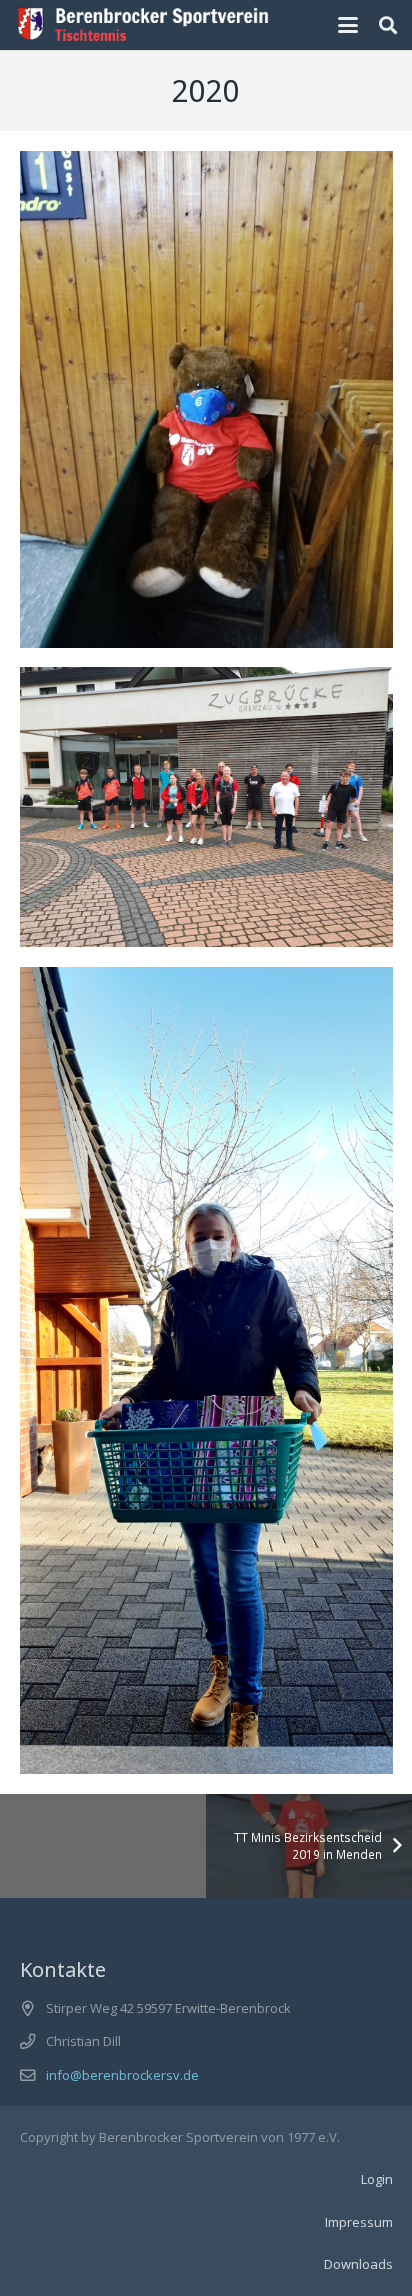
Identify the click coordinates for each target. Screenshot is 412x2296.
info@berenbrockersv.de (122, 2075)
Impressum (359, 2222)
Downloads (358, 2264)
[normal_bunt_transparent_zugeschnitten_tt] (143, 25)
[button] (348, 25)
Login (377, 2179)
